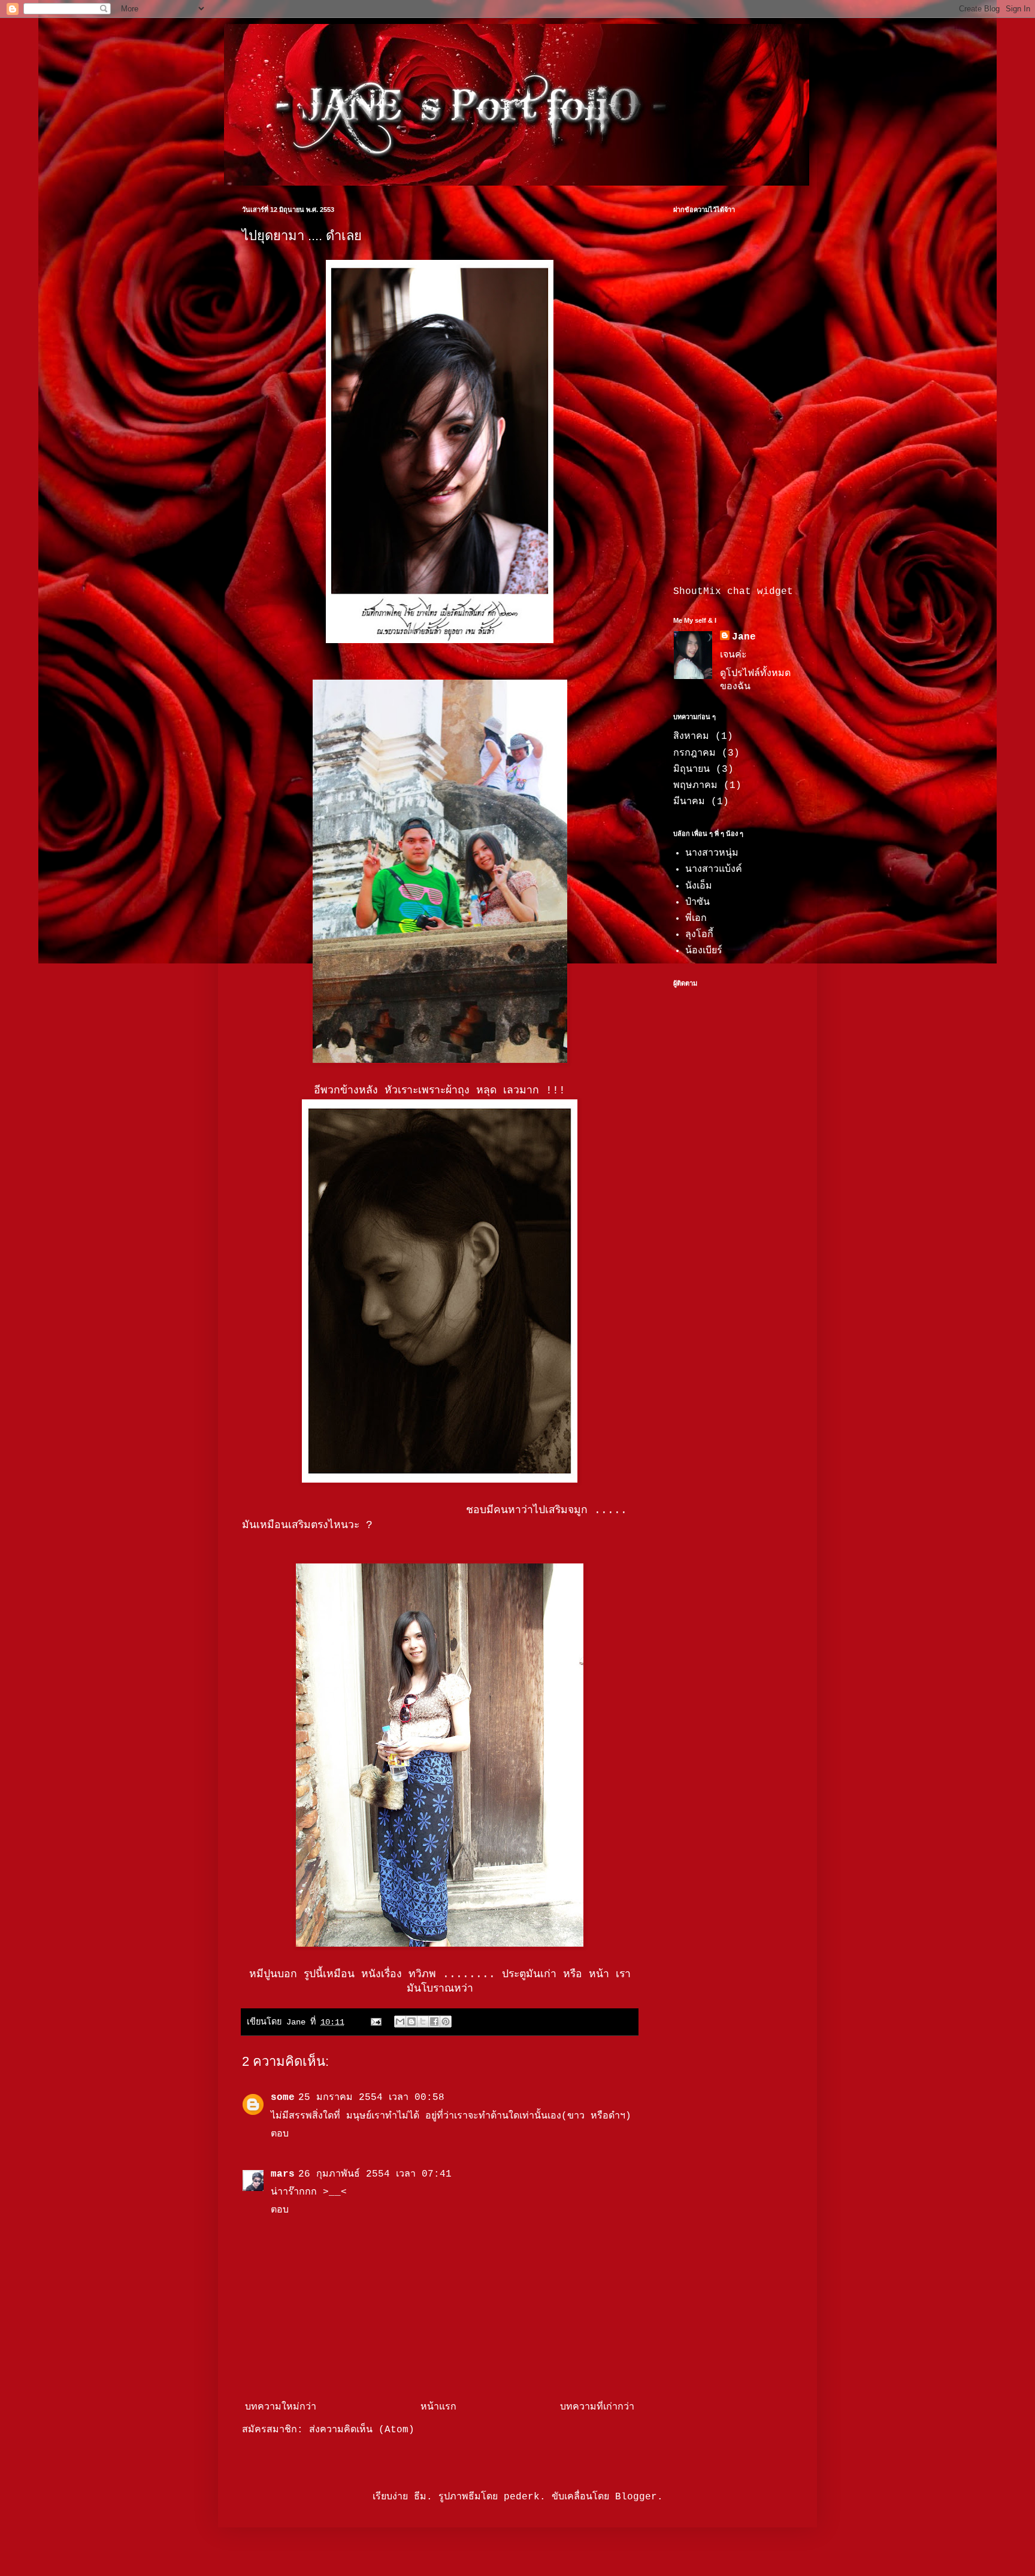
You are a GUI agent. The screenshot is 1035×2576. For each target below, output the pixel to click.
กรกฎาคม (694, 753)
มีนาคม (689, 802)
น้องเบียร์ (704, 951)
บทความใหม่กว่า (281, 2407)
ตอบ (280, 2134)
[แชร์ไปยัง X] (423, 2022)
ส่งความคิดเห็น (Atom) (362, 2430)
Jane (744, 637)
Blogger (636, 2497)
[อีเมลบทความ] (376, 2022)
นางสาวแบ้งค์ (714, 869)
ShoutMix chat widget (733, 592)
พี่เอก (696, 919)
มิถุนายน (691, 769)
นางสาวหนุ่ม (712, 853)
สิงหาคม (691, 737)
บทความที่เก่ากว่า (597, 2407)
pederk (522, 2497)
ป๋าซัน (697, 902)
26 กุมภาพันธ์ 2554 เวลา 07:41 (375, 2174)
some (283, 2098)
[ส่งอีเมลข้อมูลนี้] (400, 2022)
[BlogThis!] (411, 2022)
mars (283, 2174)
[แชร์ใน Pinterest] (446, 2022)
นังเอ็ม (699, 886)
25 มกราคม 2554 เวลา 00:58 (371, 2098)
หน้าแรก (438, 2407)
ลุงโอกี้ (699, 935)
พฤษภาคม (695, 786)
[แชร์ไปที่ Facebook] (434, 2022)
